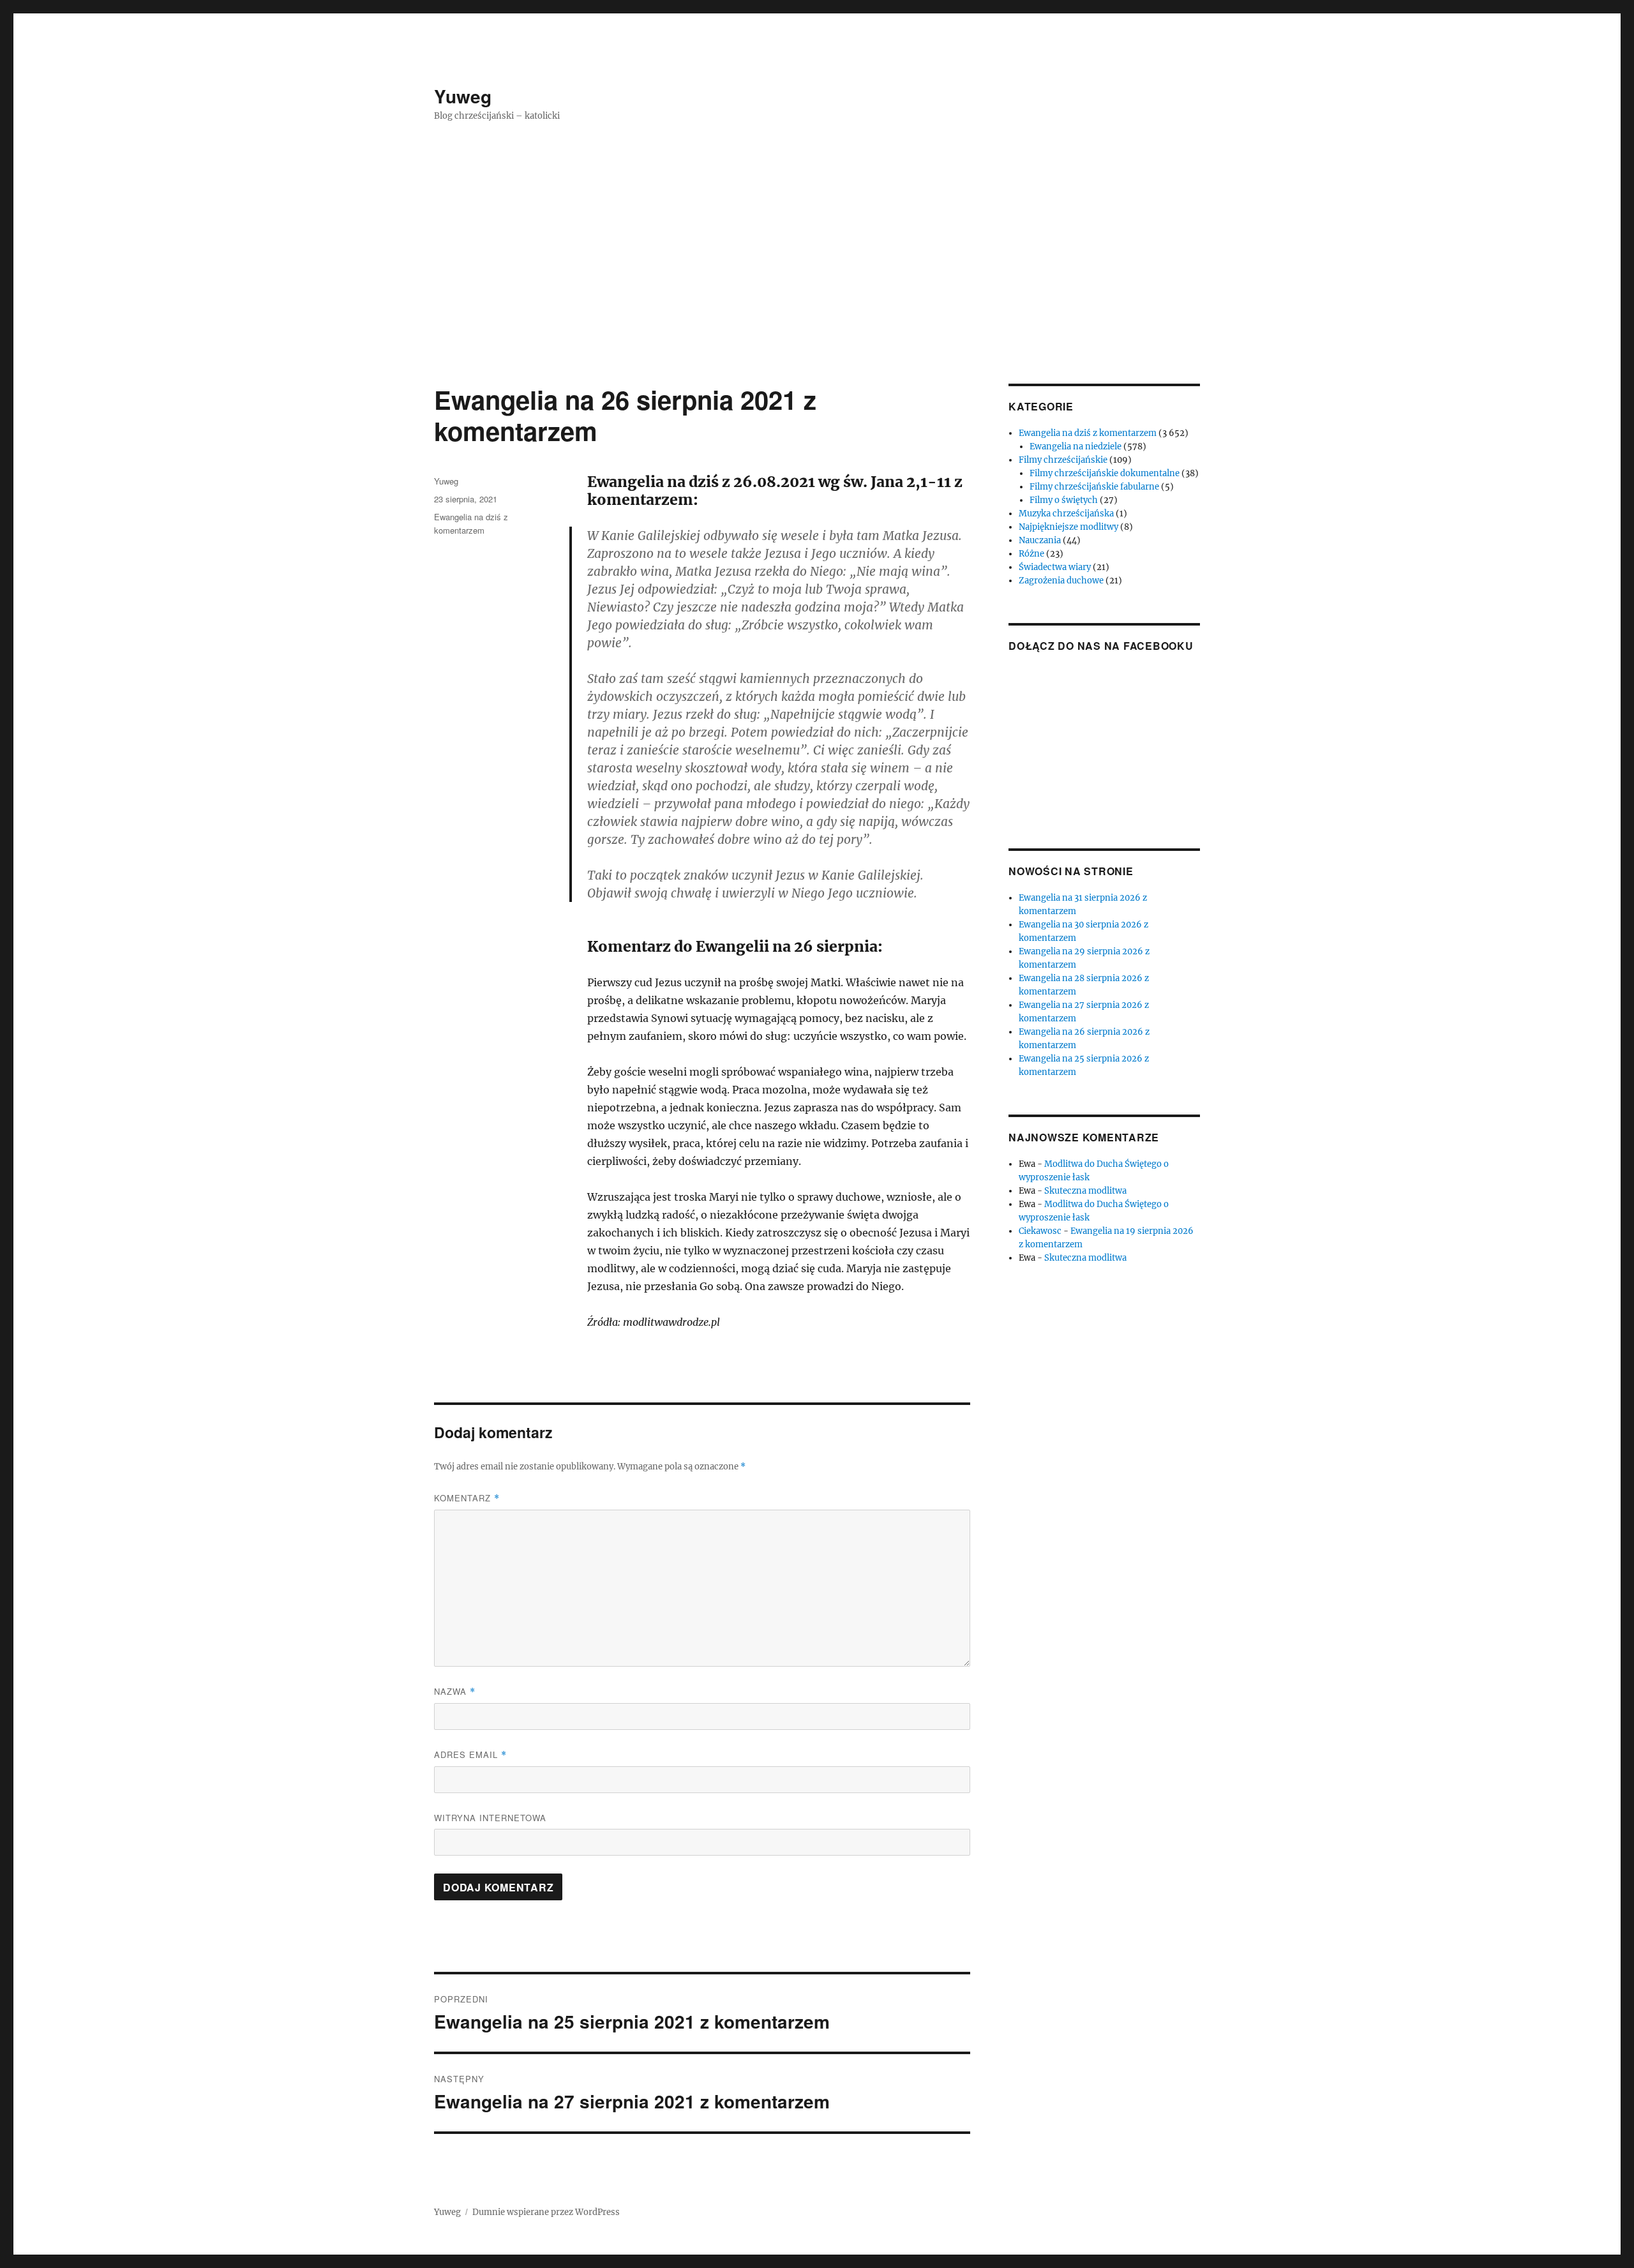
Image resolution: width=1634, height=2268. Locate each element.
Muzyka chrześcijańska (1066, 514)
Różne (1031, 554)
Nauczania (1040, 540)
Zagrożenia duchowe (1061, 581)
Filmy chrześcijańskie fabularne (1094, 487)
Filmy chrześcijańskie (1063, 460)
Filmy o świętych (1064, 500)
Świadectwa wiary (1055, 567)
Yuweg (463, 96)
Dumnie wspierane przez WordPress (546, 2212)
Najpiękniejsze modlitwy (1068, 527)
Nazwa (455, 1691)
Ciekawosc (1040, 1231)
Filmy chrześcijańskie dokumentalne (1105, 473)
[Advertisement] (817, 289)
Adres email (470, 1754)
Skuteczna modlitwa (1085, 1191)
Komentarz (467, 1498)
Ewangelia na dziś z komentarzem (1088, 433)
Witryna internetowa (490, 1818)
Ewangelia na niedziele (1076, 447)
